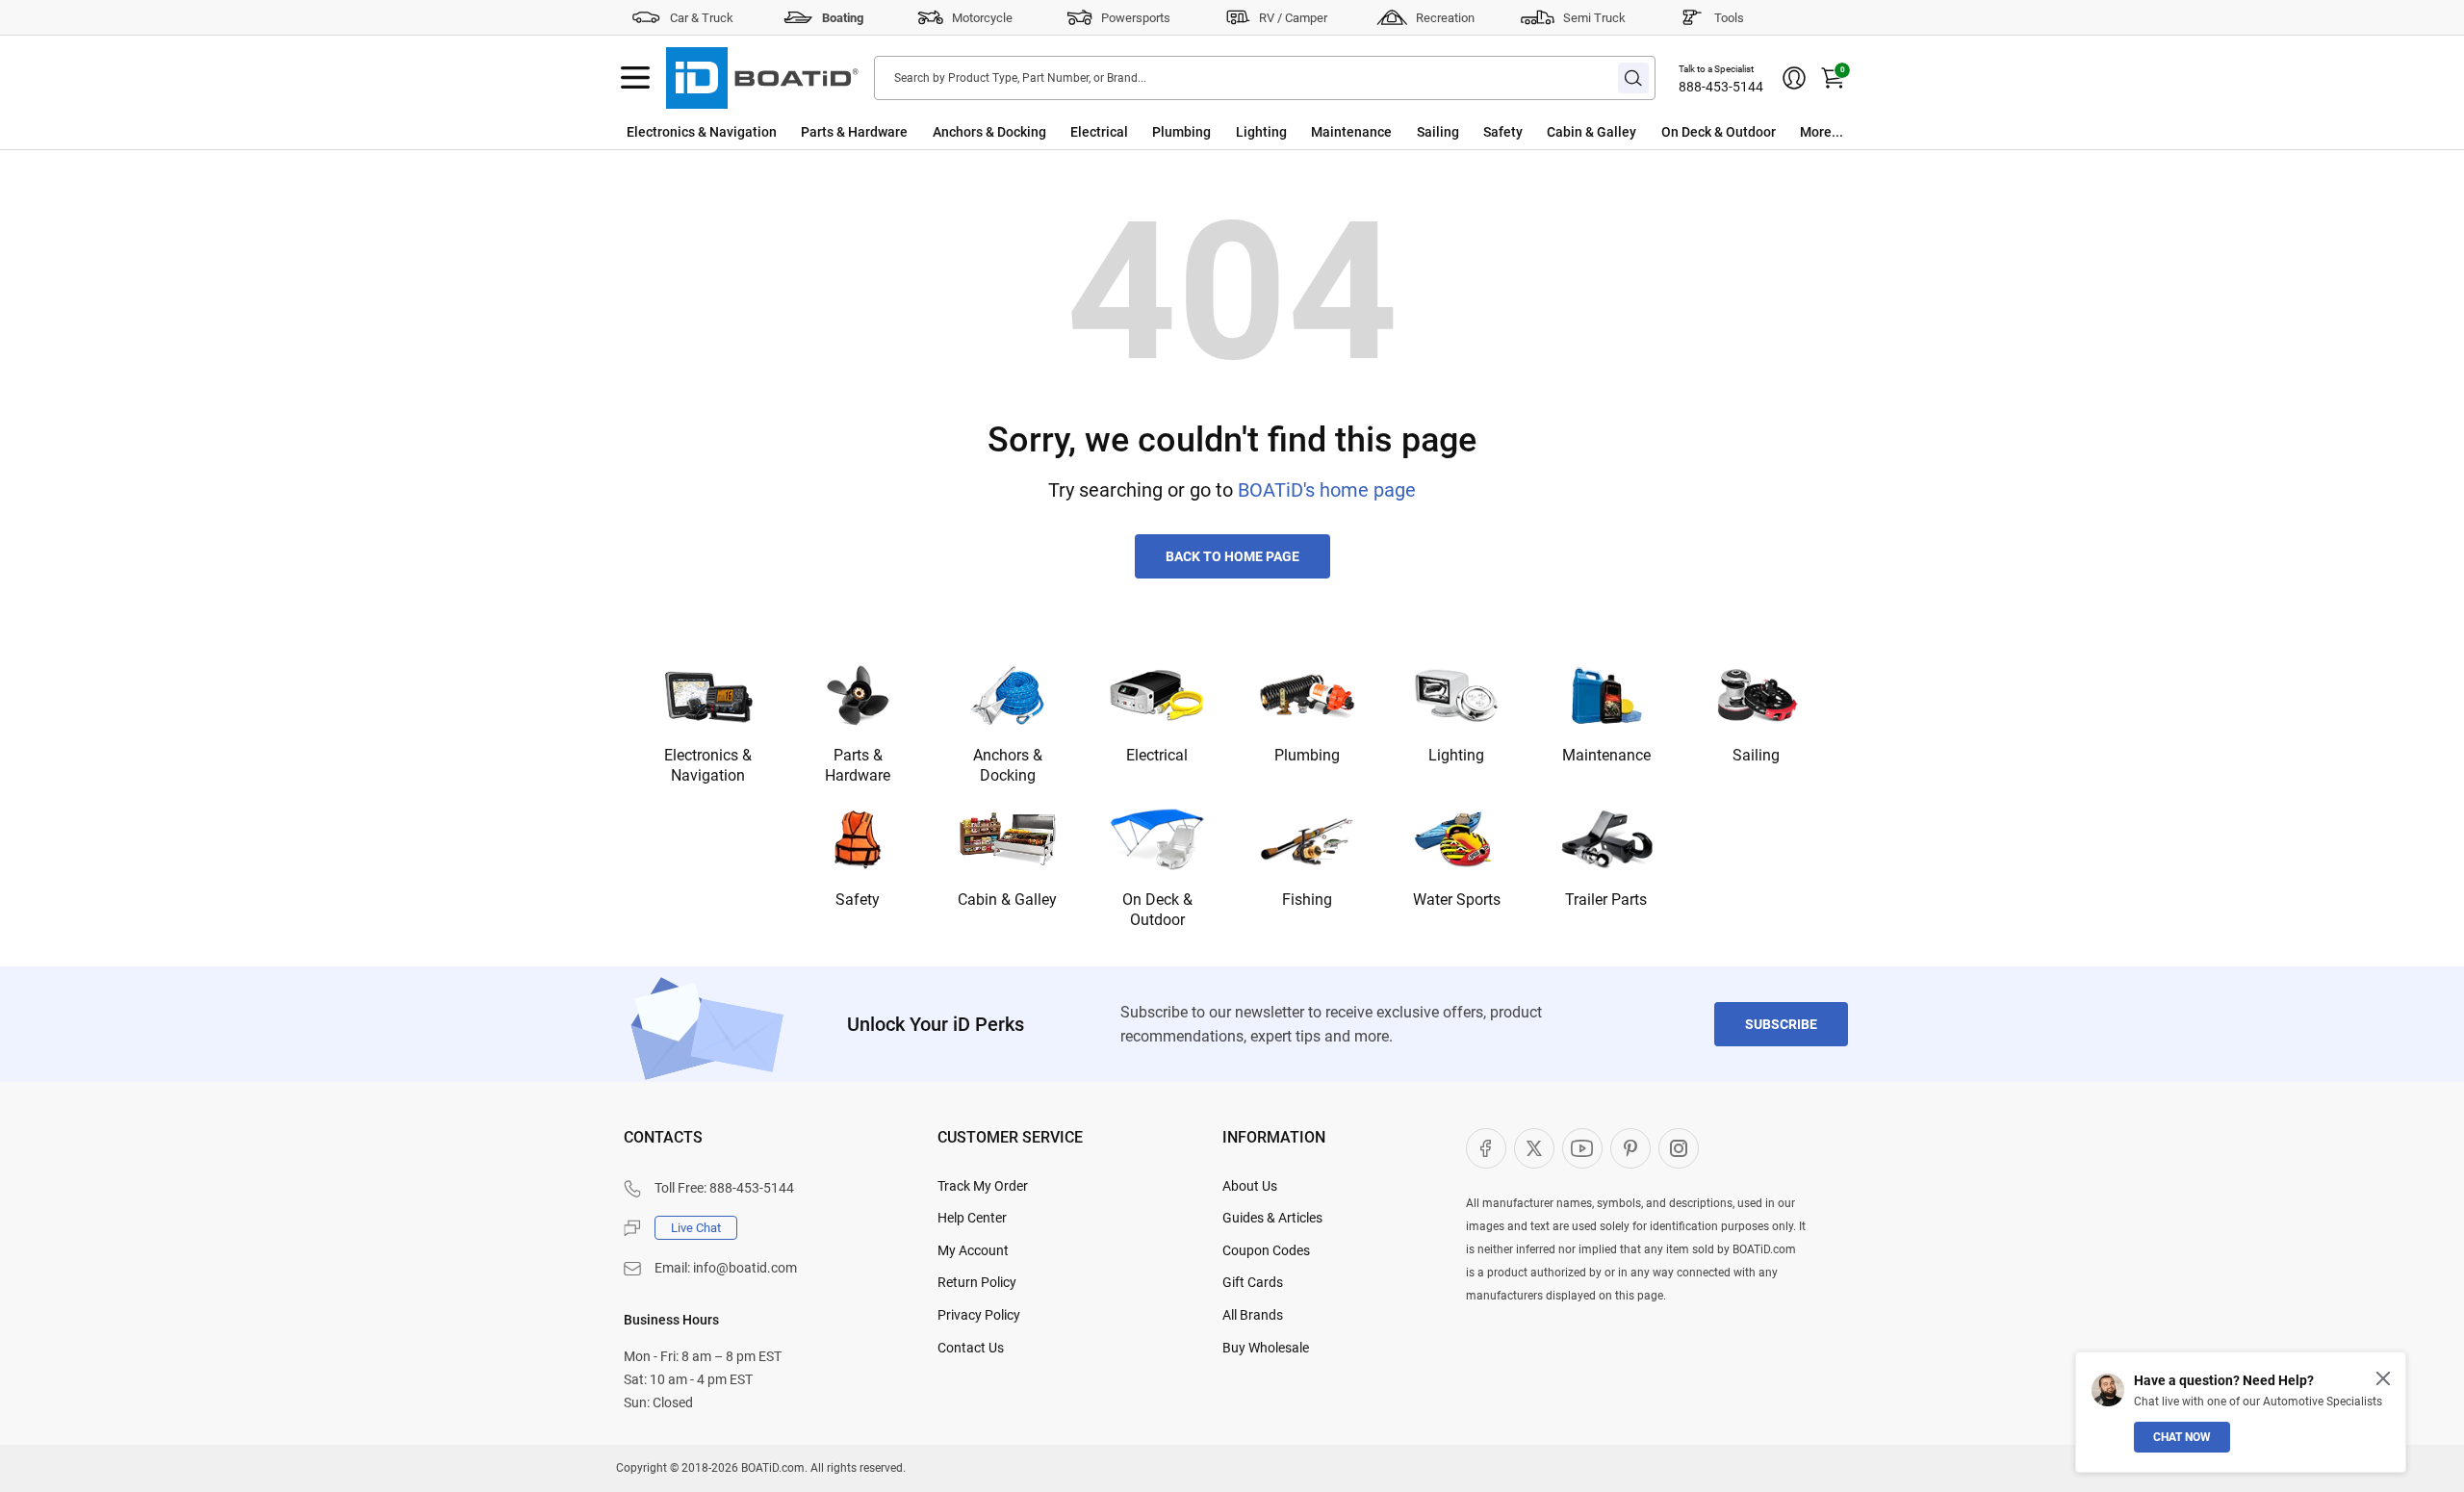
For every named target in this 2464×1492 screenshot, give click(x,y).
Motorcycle (982, 18)
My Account (973, 1250)
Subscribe (1781, 1024)
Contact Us (971, 1348)
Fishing (1307, 900)
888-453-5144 (1721, 87)
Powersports (1136, 18)
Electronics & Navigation (702, 132)
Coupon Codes (1266, 1250)
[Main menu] (635, 78)
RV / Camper (1293, 18)
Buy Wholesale (1266, 1348)
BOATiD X (1534, 1148)
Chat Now (2182, 1437)
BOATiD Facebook (1486, 1148)
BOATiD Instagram (1679, 1148)
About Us (1250, 1186)
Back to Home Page (1232, 556)
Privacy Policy (979, 1315)
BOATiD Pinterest (1630, 1148)
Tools (1729, 18)
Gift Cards (1253, 1282)
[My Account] (1794, 78)
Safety (1503, 132)
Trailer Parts (1606, 900)
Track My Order (983, 1186)
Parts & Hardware (854, 132)
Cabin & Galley (1591, 132)
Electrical (1099, 132)
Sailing (1438, 132)
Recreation (1445, 18)
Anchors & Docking (989, 132)
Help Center (972, 1218)
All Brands (1253, 1315)
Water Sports (1457, 900)
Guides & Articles (1272, 1218)
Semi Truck (1594, 18)
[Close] (2383, 1378)
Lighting (1261, 132)
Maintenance (1351, 132)
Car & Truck (702, 18)
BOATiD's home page (1327, 490)
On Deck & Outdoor (1719, 132)
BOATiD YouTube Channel (1582, 1148)
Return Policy (977, 1282)
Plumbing (1181, 132)
